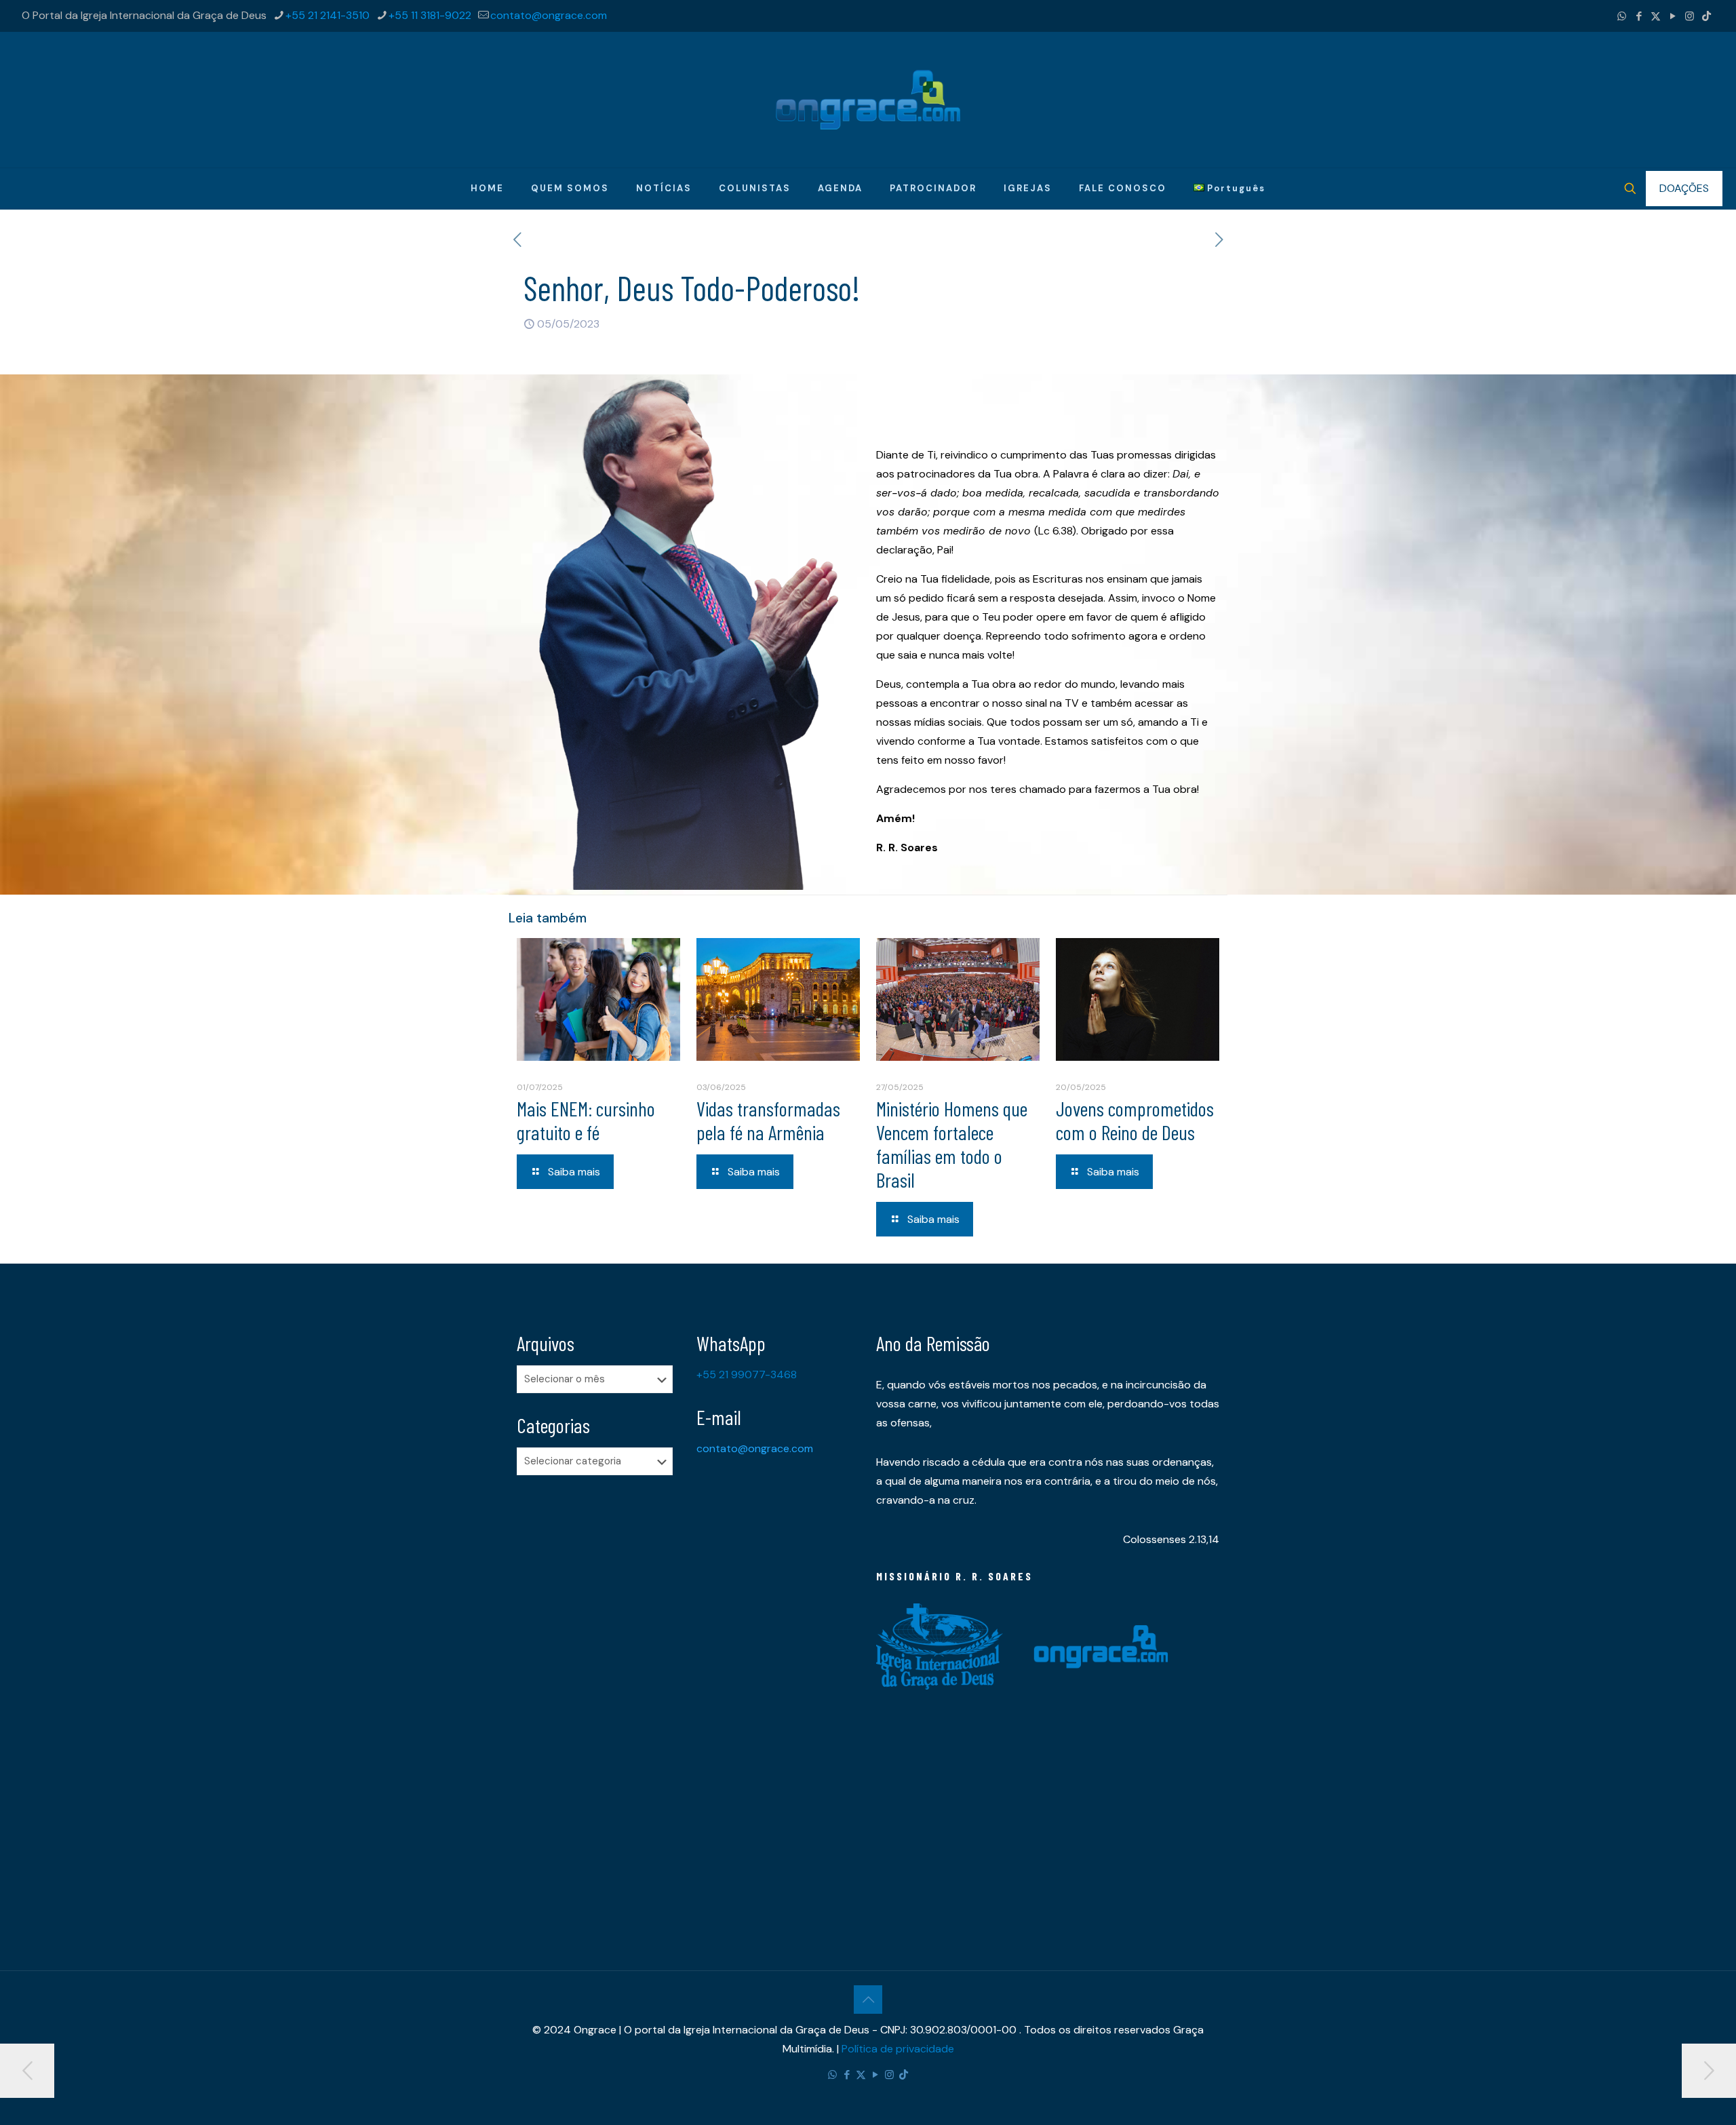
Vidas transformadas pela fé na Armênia (768, 1120)
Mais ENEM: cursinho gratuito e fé (586, 1120)
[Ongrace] (868, 100)
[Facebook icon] (1639, 16)
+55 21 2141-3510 (328, 15)
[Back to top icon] (868, 2000)
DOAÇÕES (1684, 188)
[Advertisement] (598, 1699)
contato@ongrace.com (549, 15)
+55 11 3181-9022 (430, 15)
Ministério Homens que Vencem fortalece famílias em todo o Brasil (952, 1144)
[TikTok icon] (1707, 16)
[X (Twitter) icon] (1656, 16)
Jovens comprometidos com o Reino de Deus (1135, 1120)
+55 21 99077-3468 (747, 1375)
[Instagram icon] (1690, 16)
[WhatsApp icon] (1622, 16)
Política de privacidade (898, 2049)
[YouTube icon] (1673, 16)
